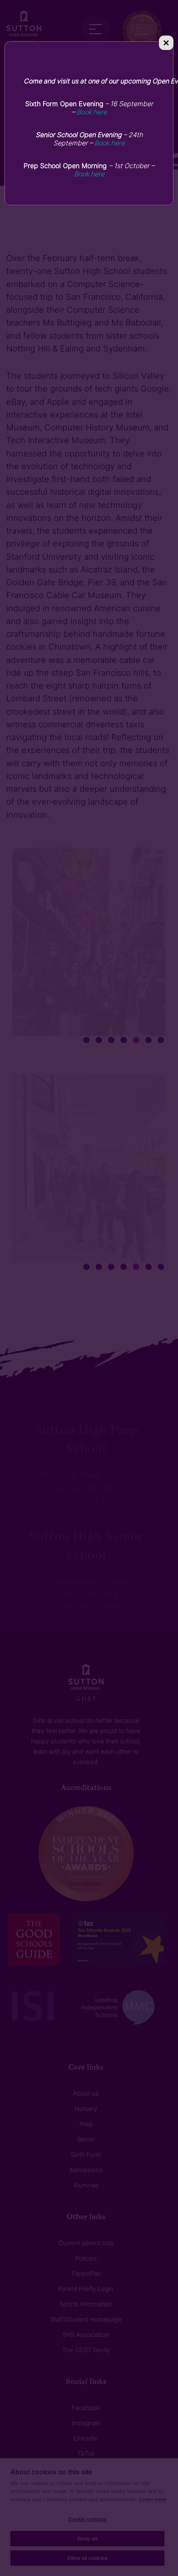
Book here (92, 112)
